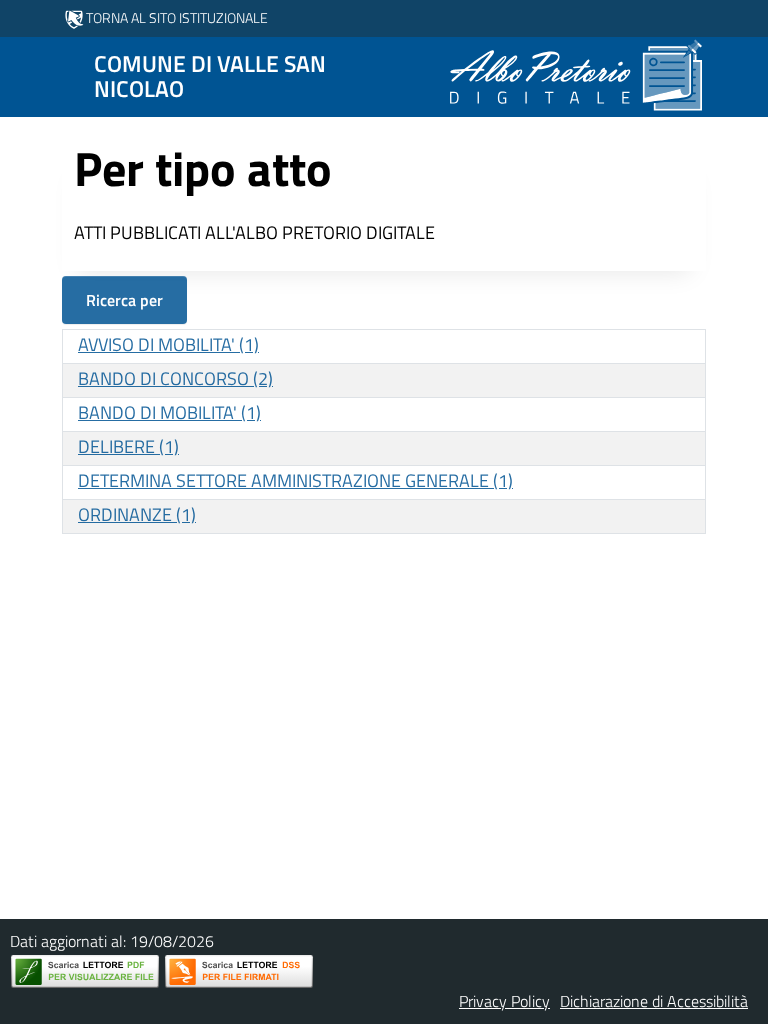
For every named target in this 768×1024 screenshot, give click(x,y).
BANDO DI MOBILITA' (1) (169, 412)
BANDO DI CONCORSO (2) (175, 378)
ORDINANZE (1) (137, 514)
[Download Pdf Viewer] (85, 971)
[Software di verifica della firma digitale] (239, 971)
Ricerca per (124, 300)
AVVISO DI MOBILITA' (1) (168, 344)
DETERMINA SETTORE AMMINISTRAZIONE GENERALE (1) (295, 480)
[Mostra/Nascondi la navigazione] (24, 75)
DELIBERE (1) (128, 446)
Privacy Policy (504, 1001)
